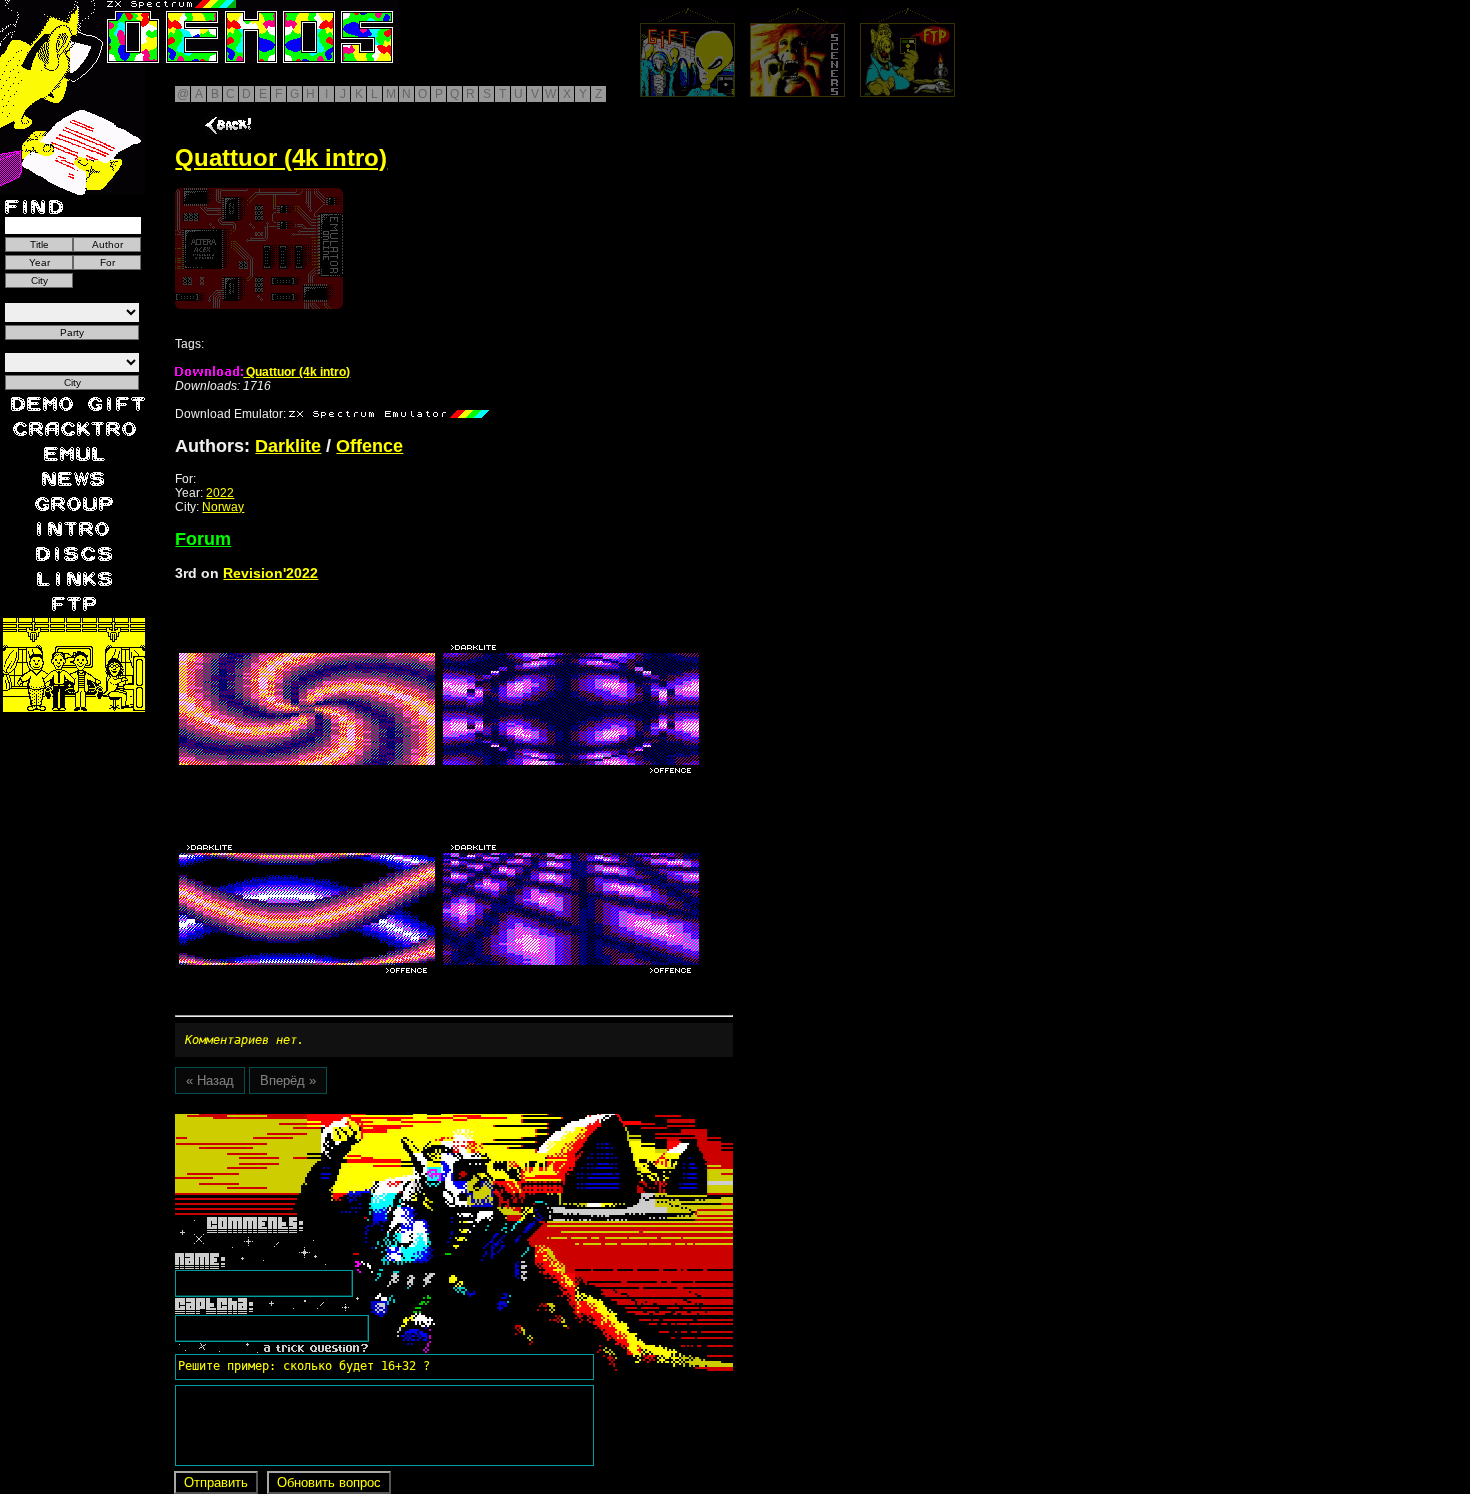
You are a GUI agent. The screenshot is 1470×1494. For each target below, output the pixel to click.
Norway (223, 507)
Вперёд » (288, 1080)
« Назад (210, 1080)
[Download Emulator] (389, 414)
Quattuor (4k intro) (296, 372)
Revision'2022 (270, 573)
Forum (203, 539)
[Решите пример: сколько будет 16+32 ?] (301, 1121)
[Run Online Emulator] (259, 248)
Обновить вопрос (329, 1482)
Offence (369, 446)
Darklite (288, 446)
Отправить (216, 1482)
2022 (220, 493)
